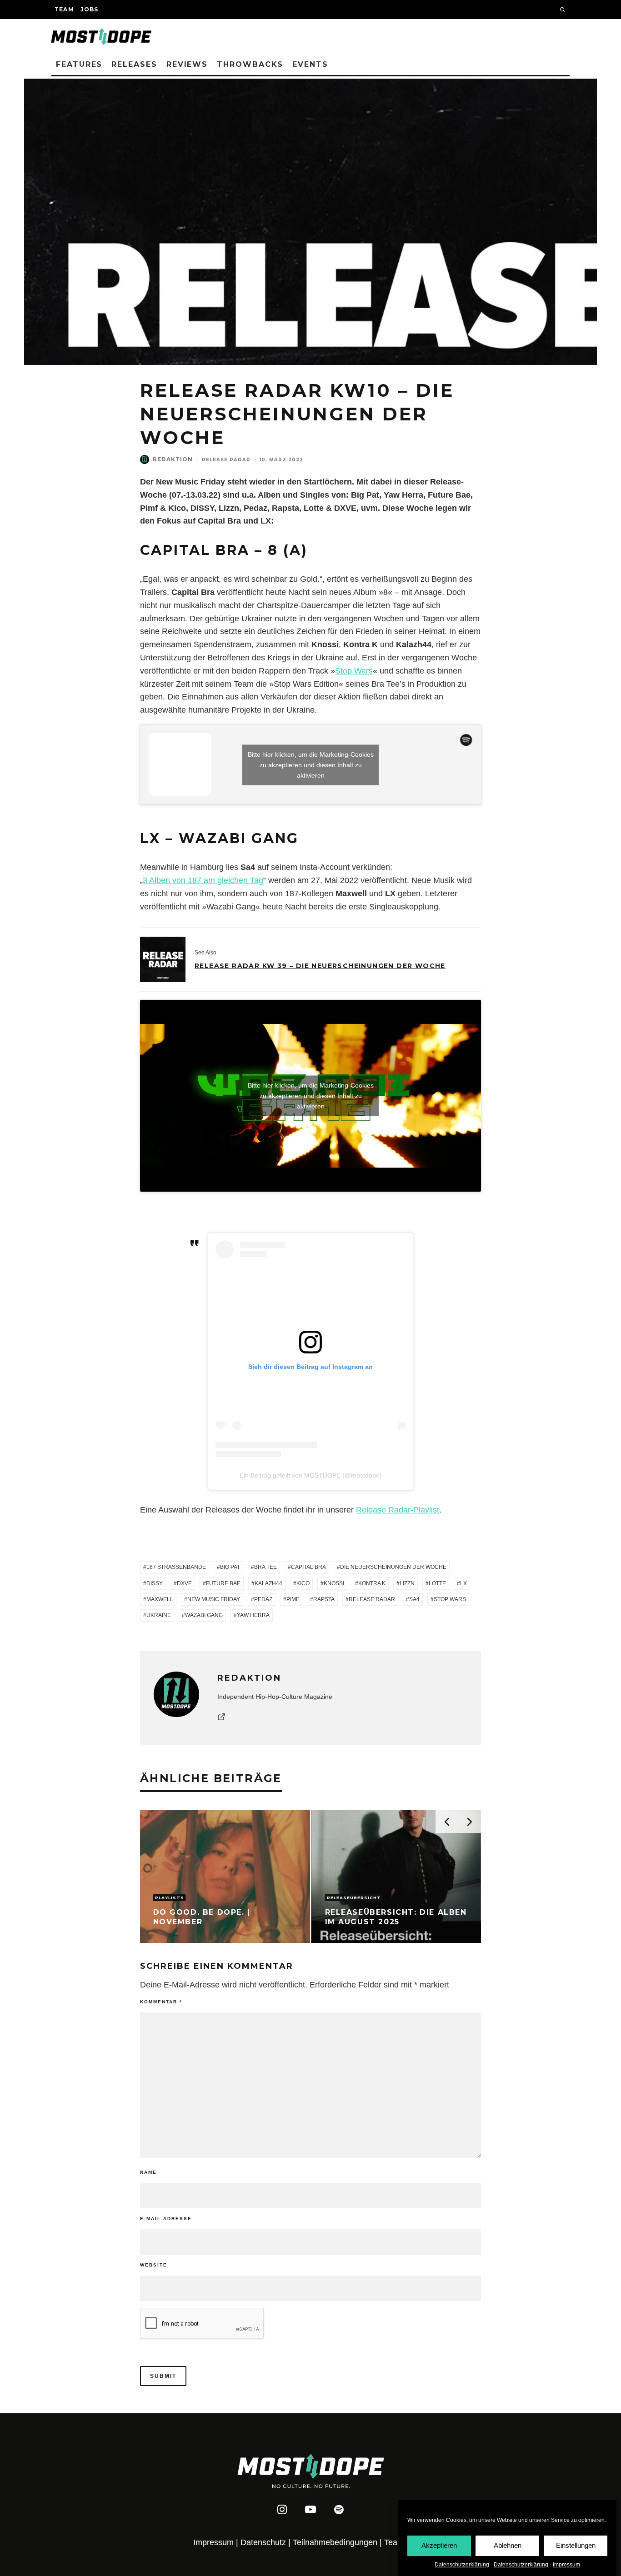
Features (79, 64)
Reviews (187, 64)
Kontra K (372, 1583)
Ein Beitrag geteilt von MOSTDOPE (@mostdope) (311, 1475)
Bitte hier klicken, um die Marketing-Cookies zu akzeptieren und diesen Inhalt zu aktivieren (311, 764)
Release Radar (226, 460)
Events (310, 64)
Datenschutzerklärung (462, 2565)
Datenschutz (263, 2542)
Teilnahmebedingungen (335, 2542)
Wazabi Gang (204, 1615)
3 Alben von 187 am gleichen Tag (203, 880)
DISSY (155, 1583)
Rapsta (324, 1599)
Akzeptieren (439, 2545)
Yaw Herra (253, 1615)
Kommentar (161, 2002)
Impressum (566, 2565)
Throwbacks (250, 64)
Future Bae (223, 1583)
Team (64, 9)
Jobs (90, 9)
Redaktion (173, 459)
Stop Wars (354, 671)
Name (148, 2172)
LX (463, 1583)
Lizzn (407, 1583)
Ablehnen (508, 2545)
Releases (134, 64)
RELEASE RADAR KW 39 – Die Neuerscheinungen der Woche (320, 966)
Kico (303, 1583)
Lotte (437, 1583)
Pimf (293, 1599)
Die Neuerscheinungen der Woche (393, 1567)
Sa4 (414, 1599)
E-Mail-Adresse (166, 2219)
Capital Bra (308, 1567)
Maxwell (160, 1599)
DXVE (184, 1583)
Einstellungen (576, 2545)
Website (154, 2265)
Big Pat (230, 1567)
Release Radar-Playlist (398, 1510)
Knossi (334, 1583)
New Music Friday (214, 1599)
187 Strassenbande (176, 1567)
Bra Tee (265, 1567)
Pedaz (263, 1599)
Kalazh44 (268, 1583)
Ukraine (159, 1615)
